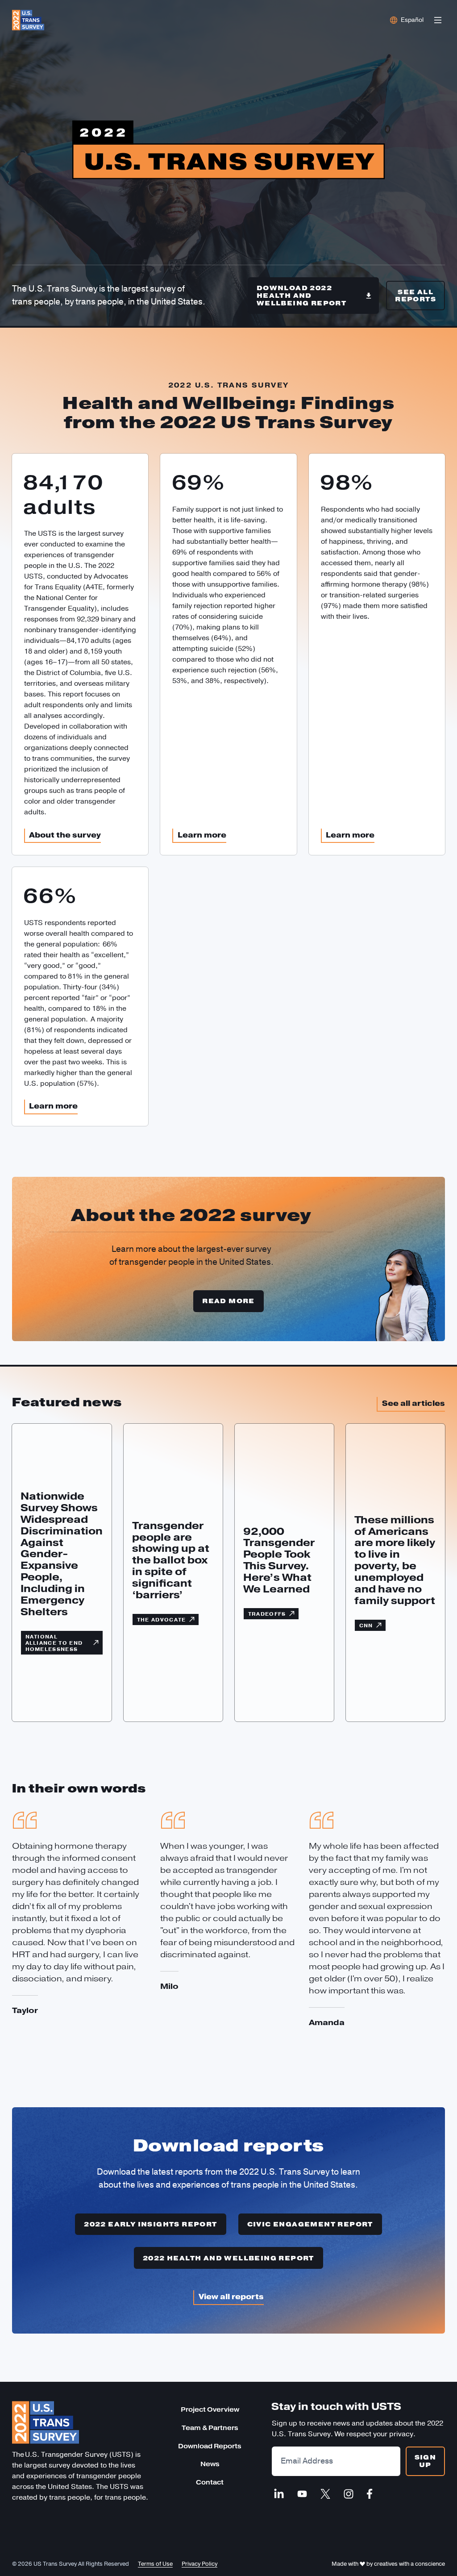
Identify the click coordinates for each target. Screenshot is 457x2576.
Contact (210, 2482)
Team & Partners (210, 2428)
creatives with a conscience (409, 2564)
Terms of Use (155, 2564)
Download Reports (210, 2446)
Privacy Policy (199, 2564)
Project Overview (210, 2410)
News (210, 2464)
